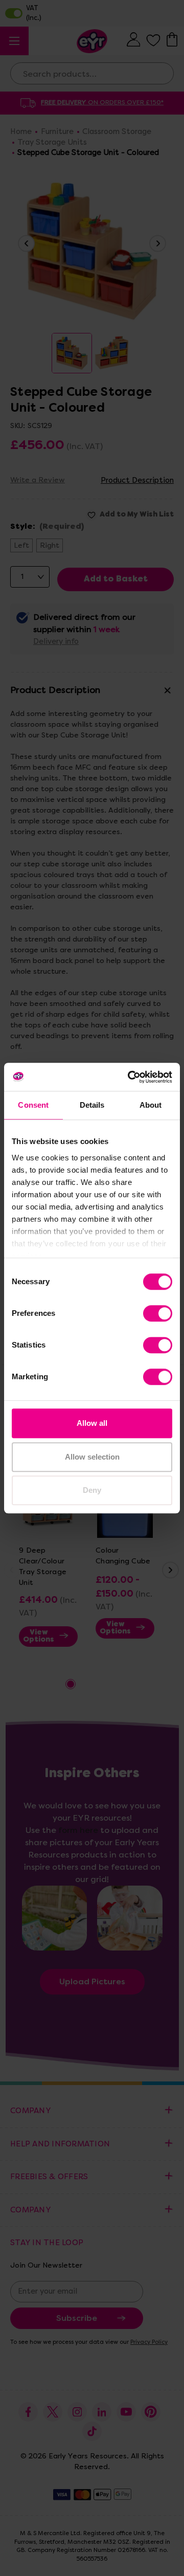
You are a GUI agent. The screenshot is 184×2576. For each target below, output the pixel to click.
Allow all (92, 1423)
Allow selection (92, 1457)
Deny (92, 1490)
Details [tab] (92, 1105)
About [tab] (151, 1105)
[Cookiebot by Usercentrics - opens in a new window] (130, 1077)
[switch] (158, 1313)
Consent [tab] (33, 1105)
